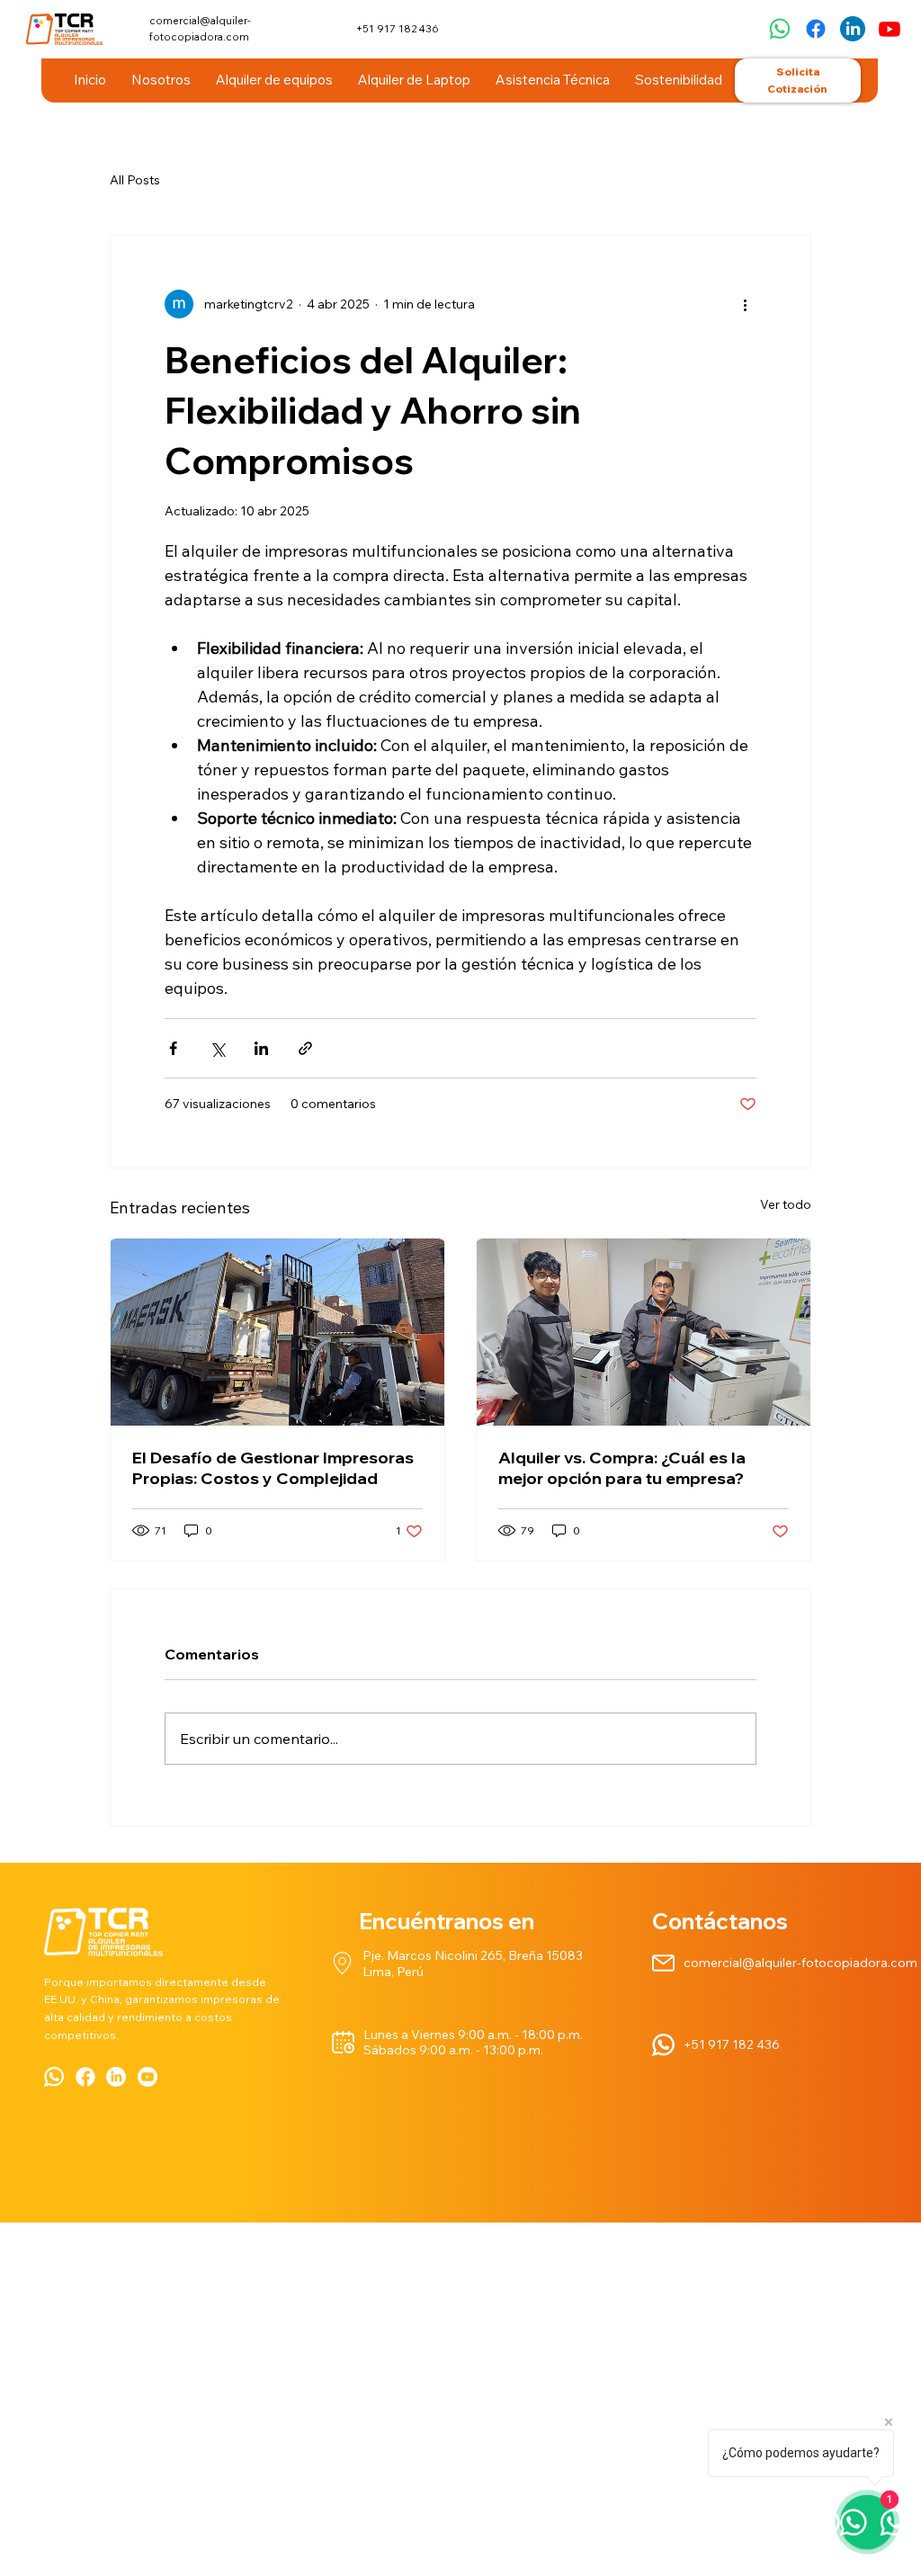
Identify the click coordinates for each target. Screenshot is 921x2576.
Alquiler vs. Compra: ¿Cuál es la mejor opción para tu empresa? (622, 1468)
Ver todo (786, 1204)
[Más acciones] (746, 304)
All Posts (135, 180)
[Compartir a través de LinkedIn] (261, 1048)
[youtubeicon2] (148, 2077)
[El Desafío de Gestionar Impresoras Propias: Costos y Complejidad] (277, 1332)
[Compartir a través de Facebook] (173, 1048)
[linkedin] (853, 29)
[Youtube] (890, 29)
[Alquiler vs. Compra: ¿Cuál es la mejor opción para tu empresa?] (644, 1332)
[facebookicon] (85, 2077)
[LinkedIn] (116, 2077)
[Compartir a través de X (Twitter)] (217, 1048)
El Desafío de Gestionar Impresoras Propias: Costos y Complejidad (273, 1468)
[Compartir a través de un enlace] (305, 1048)
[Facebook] (816, 29)
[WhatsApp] (780, 29)
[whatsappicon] (54, 2077)
